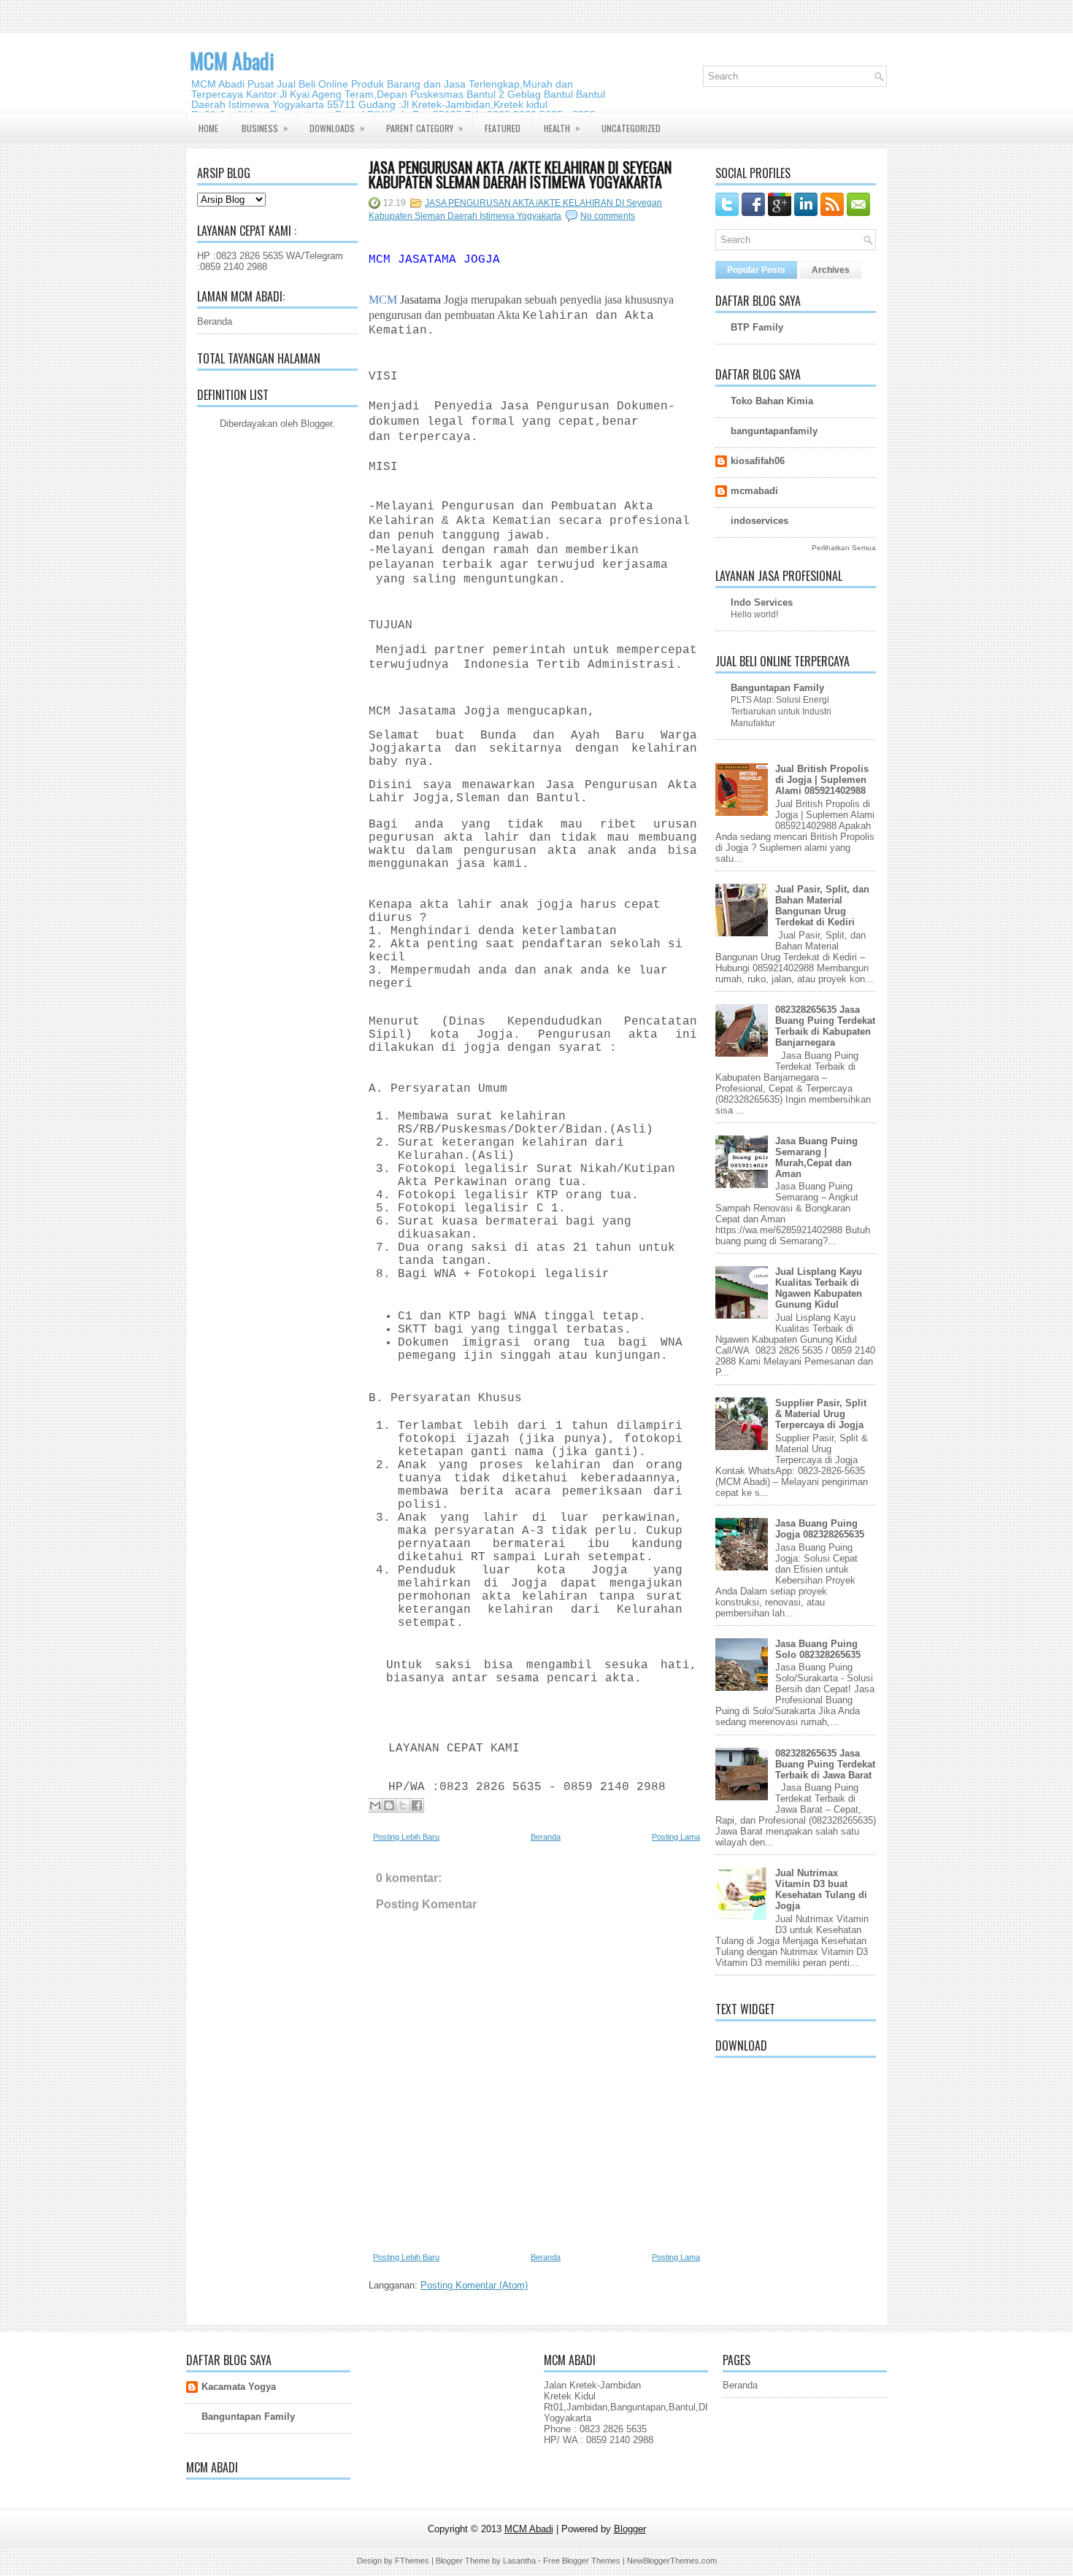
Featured (503, 128)
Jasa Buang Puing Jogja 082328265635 (820, 1529)
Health (562, 128)
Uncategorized (631, 128)
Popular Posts (756, 270)
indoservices (759, 521)
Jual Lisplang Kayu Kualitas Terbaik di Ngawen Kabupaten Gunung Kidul (819, 1288)
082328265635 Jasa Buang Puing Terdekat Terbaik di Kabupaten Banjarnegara (825, 1026)
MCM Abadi (232, 61)
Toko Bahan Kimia (772, 401)
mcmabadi (754, 491)
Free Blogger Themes (582, 2561)
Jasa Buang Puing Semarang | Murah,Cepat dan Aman (816, 1157)
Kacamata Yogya (239, 2387)
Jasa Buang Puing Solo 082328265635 (818, 1649)
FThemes (412, 2561)
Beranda (215, 321)
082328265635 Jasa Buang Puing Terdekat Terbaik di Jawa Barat (825, 1764)
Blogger (316, 424)
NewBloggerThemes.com (672, 2561)
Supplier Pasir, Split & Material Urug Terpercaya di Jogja (821, 1414)
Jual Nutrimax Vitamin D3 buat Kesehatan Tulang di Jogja (821, 1889)
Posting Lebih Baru (406, 1837)
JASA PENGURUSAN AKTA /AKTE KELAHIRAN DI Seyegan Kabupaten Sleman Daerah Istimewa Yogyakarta (520, 174)
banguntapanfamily (774, 431)
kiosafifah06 (758, 461)
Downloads (337, 128)
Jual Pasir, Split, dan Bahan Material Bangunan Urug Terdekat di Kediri (822, 906)
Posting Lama (676, 1837)
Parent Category (424, 128)
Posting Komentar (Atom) (474, 2285)
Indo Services (762, 602)
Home (208, 128)
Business (265, 128)
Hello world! (754, 614)
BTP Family (757, 327)
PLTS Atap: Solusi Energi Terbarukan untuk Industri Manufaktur (781, 712)
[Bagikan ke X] (403, 1805)
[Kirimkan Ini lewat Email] (375, 1805)
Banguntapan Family (777, 688)
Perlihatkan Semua (844, 548)
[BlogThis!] (389, 1805)
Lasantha (519, 2561)
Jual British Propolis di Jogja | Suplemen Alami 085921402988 (822, 780)
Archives (831, 270)
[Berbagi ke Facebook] (417, 1805)
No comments (608, 216)
